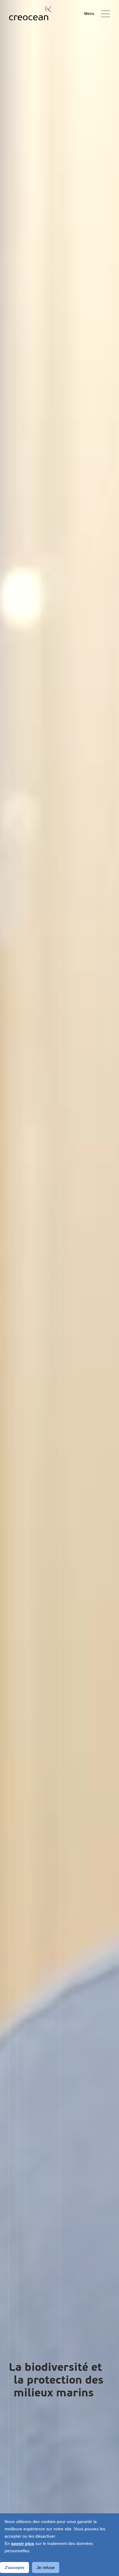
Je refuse (46, 2567)
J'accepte (14, 2567)
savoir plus (23, 2543)
